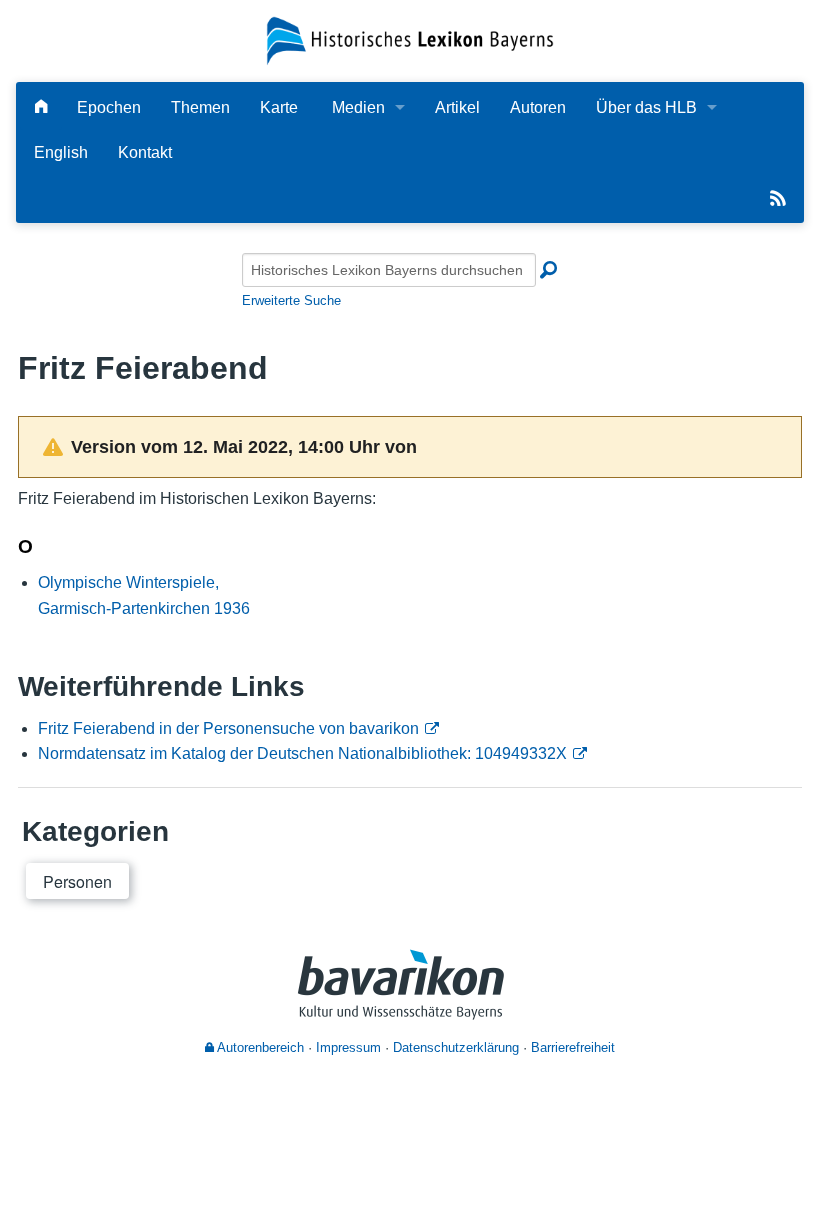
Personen (77, 881)
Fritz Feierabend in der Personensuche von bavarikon (228, 728)
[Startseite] (409, 39)
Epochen (109, 107)
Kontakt (145, 152)
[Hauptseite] (41, 107)
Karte (279, 107)
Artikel (457, 107)
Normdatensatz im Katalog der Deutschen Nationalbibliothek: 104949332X (302, 753)
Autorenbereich (259, 1047)
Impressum (348, 1047)
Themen (200, 107)
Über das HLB (646, 107)
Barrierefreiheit (573, 1047)
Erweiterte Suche (291, 300)
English (61, 152)
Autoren (538, 107)
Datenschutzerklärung (456, 1047)
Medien (358, 107)
